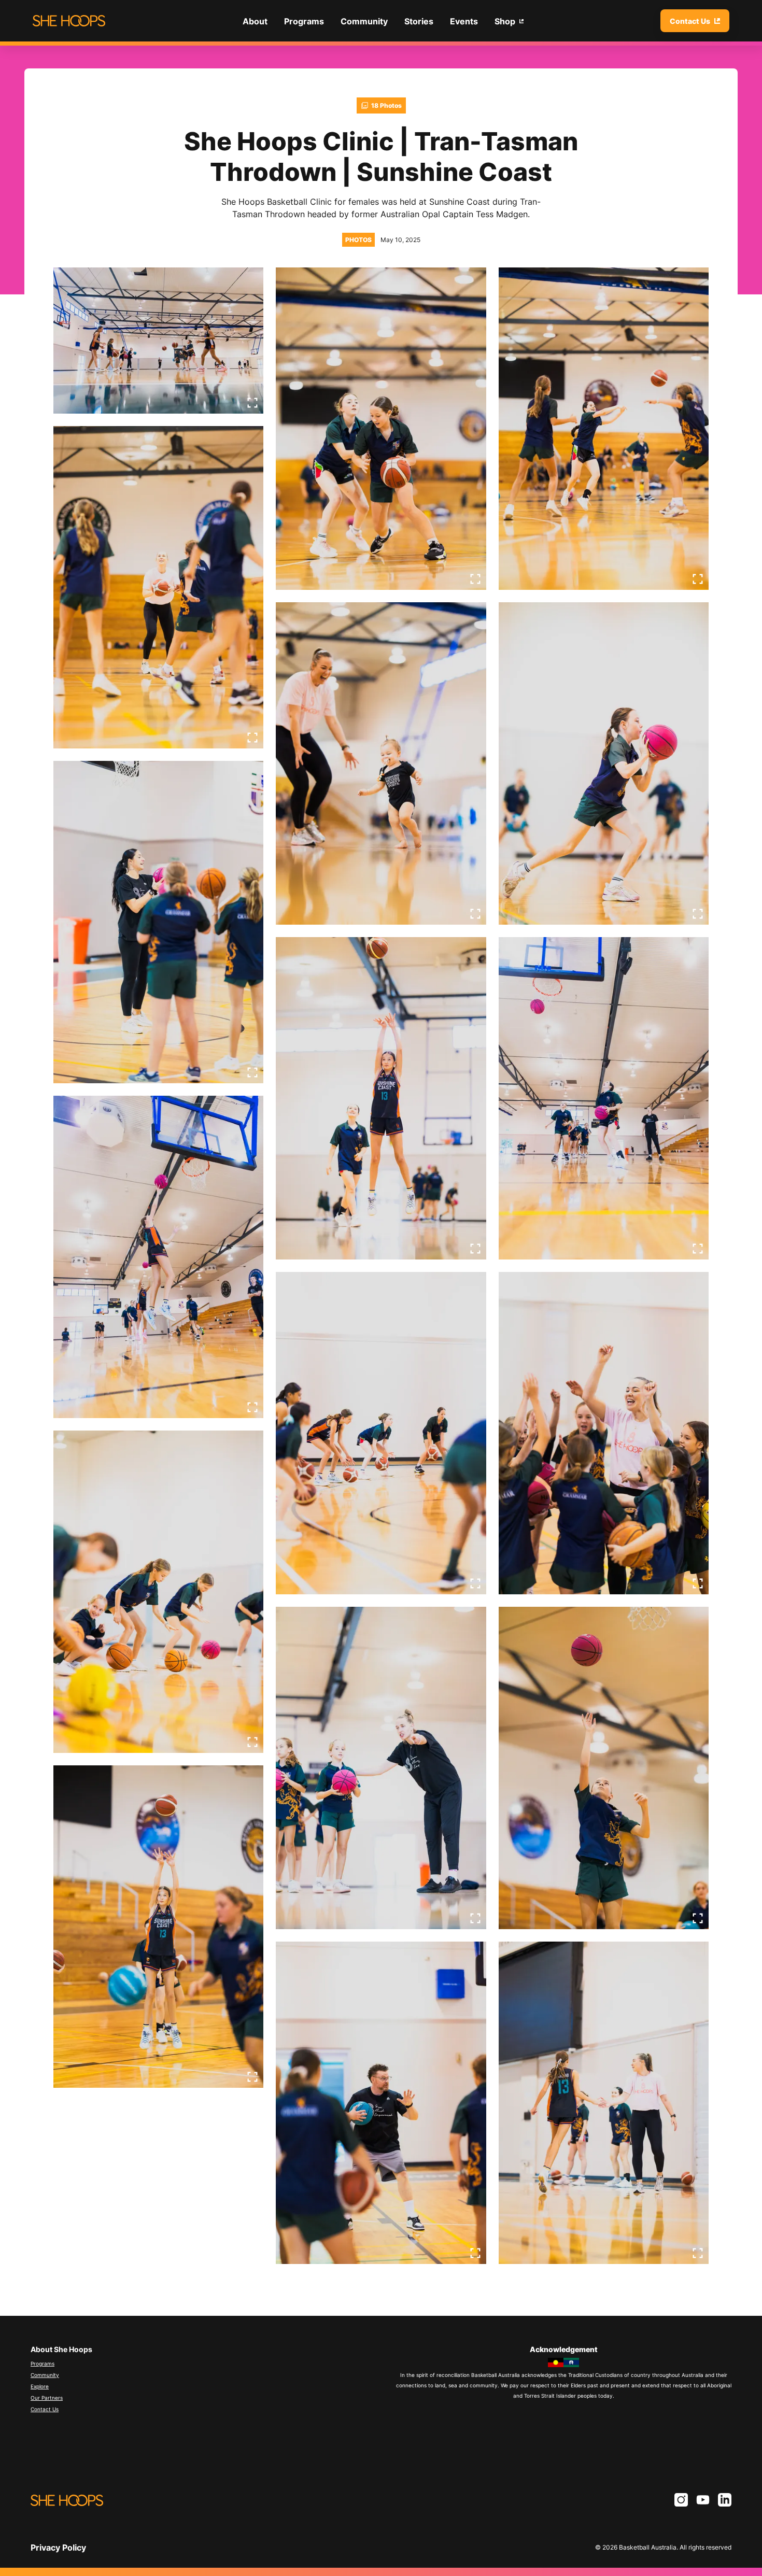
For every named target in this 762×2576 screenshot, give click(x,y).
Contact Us (45, 2409)
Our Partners (47, 2398)
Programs (43, 2363)
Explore (40, 2386)
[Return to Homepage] (69, 21)
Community (45, 2375)
